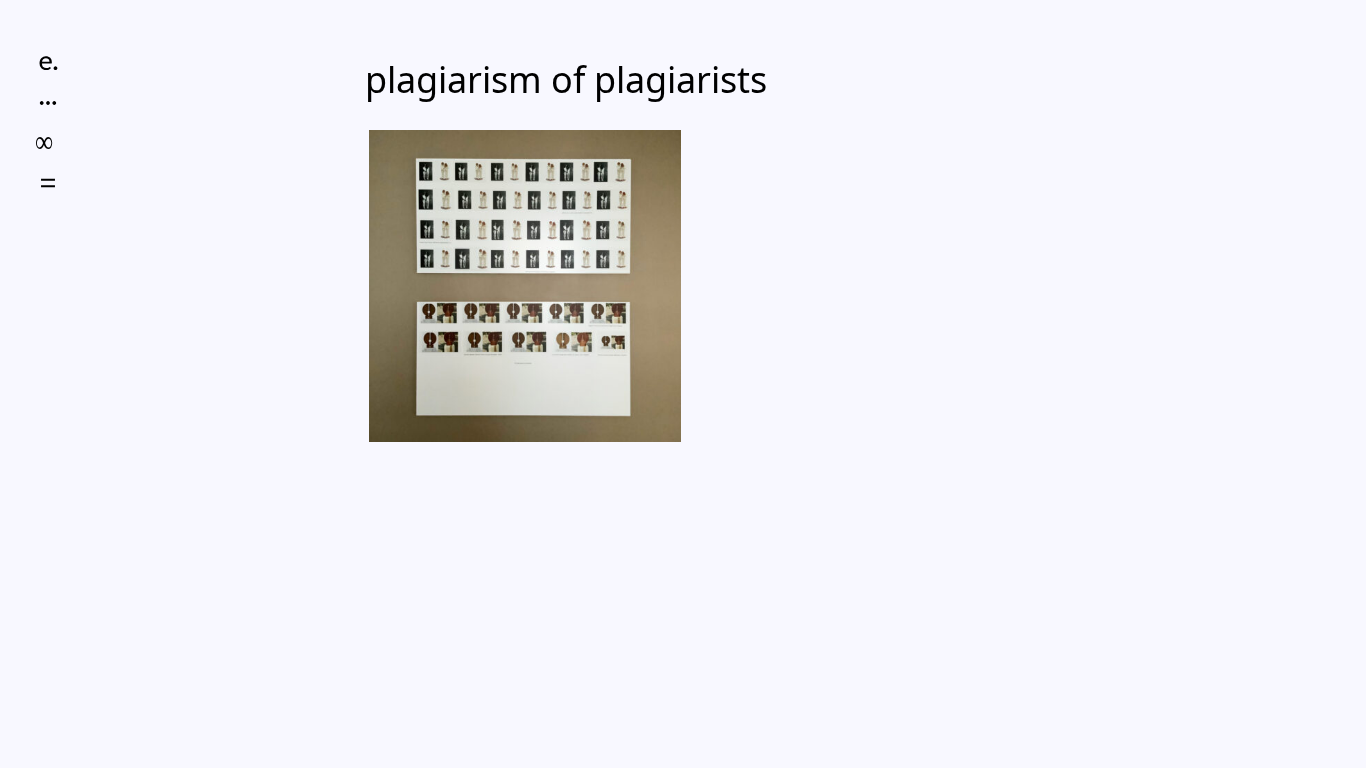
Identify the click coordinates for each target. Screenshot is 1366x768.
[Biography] (48, 63)
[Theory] (48, 143)
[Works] (48, 103)
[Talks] (48, 183)
